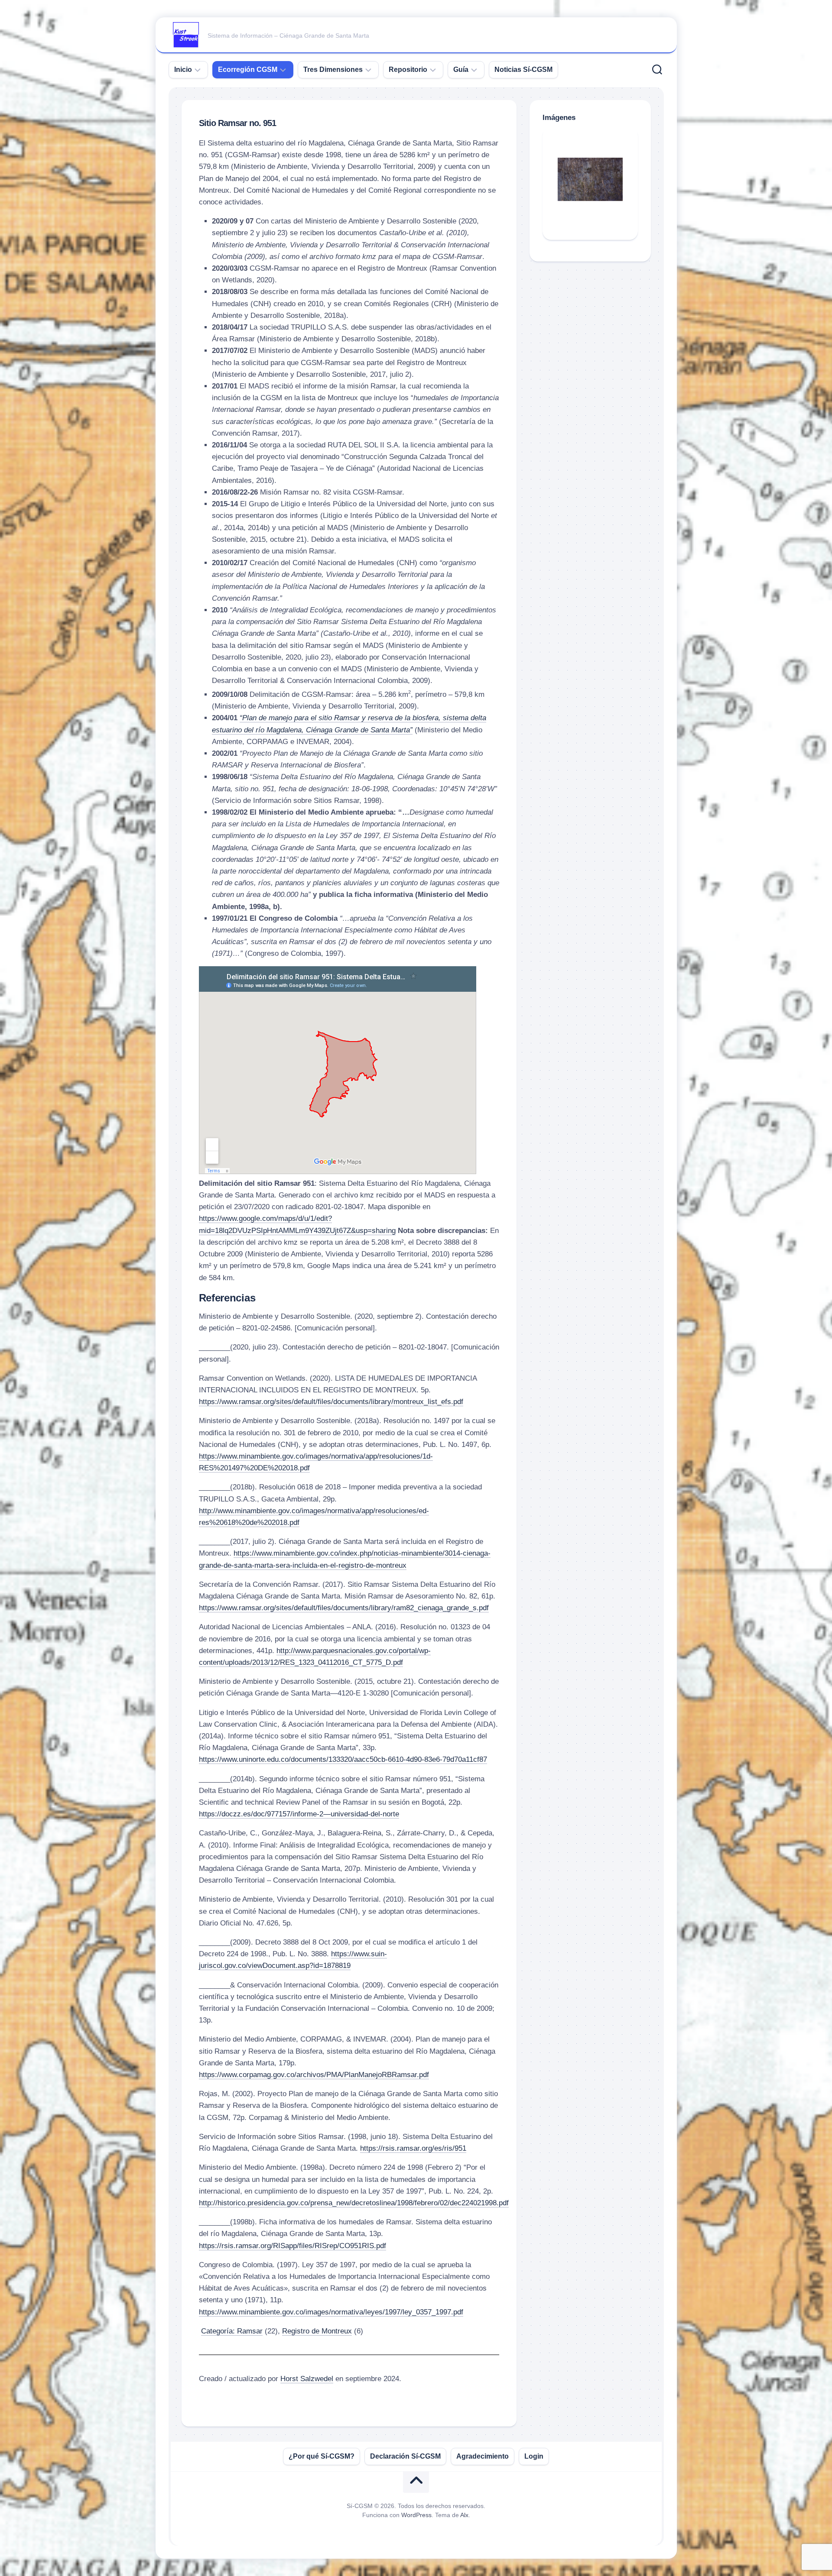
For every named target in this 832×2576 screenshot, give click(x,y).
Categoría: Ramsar (232, 2331)
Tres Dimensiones (333, 70)
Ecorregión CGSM (248, 70)
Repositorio (408, 70)
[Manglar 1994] (590, 179)
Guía (461, 70)
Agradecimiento (483, 2456)
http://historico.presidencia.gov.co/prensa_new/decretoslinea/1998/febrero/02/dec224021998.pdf (354, 2203)
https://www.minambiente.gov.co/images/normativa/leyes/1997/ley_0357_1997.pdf (331, 2312)
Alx (464, 2515)
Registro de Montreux (317, 2331)
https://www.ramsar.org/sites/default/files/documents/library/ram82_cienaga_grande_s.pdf (344, 1608)
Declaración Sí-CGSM (405, 2456)
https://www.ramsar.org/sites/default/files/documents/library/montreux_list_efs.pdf (331, 1402)
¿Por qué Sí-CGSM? (322, 2456)
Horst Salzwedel (307, 2379)
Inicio (183, 70)
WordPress (416, 2515)
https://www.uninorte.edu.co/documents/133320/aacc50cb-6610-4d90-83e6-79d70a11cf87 (343, 1759)
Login (534, 2456)
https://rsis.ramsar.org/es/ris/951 (413, 2148)
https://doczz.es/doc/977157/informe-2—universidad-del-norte (299, 1814)
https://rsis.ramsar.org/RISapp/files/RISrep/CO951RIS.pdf (292, 2246)
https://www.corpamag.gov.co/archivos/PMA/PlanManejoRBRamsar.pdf (314, 2075)
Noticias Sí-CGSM (523, 70)
